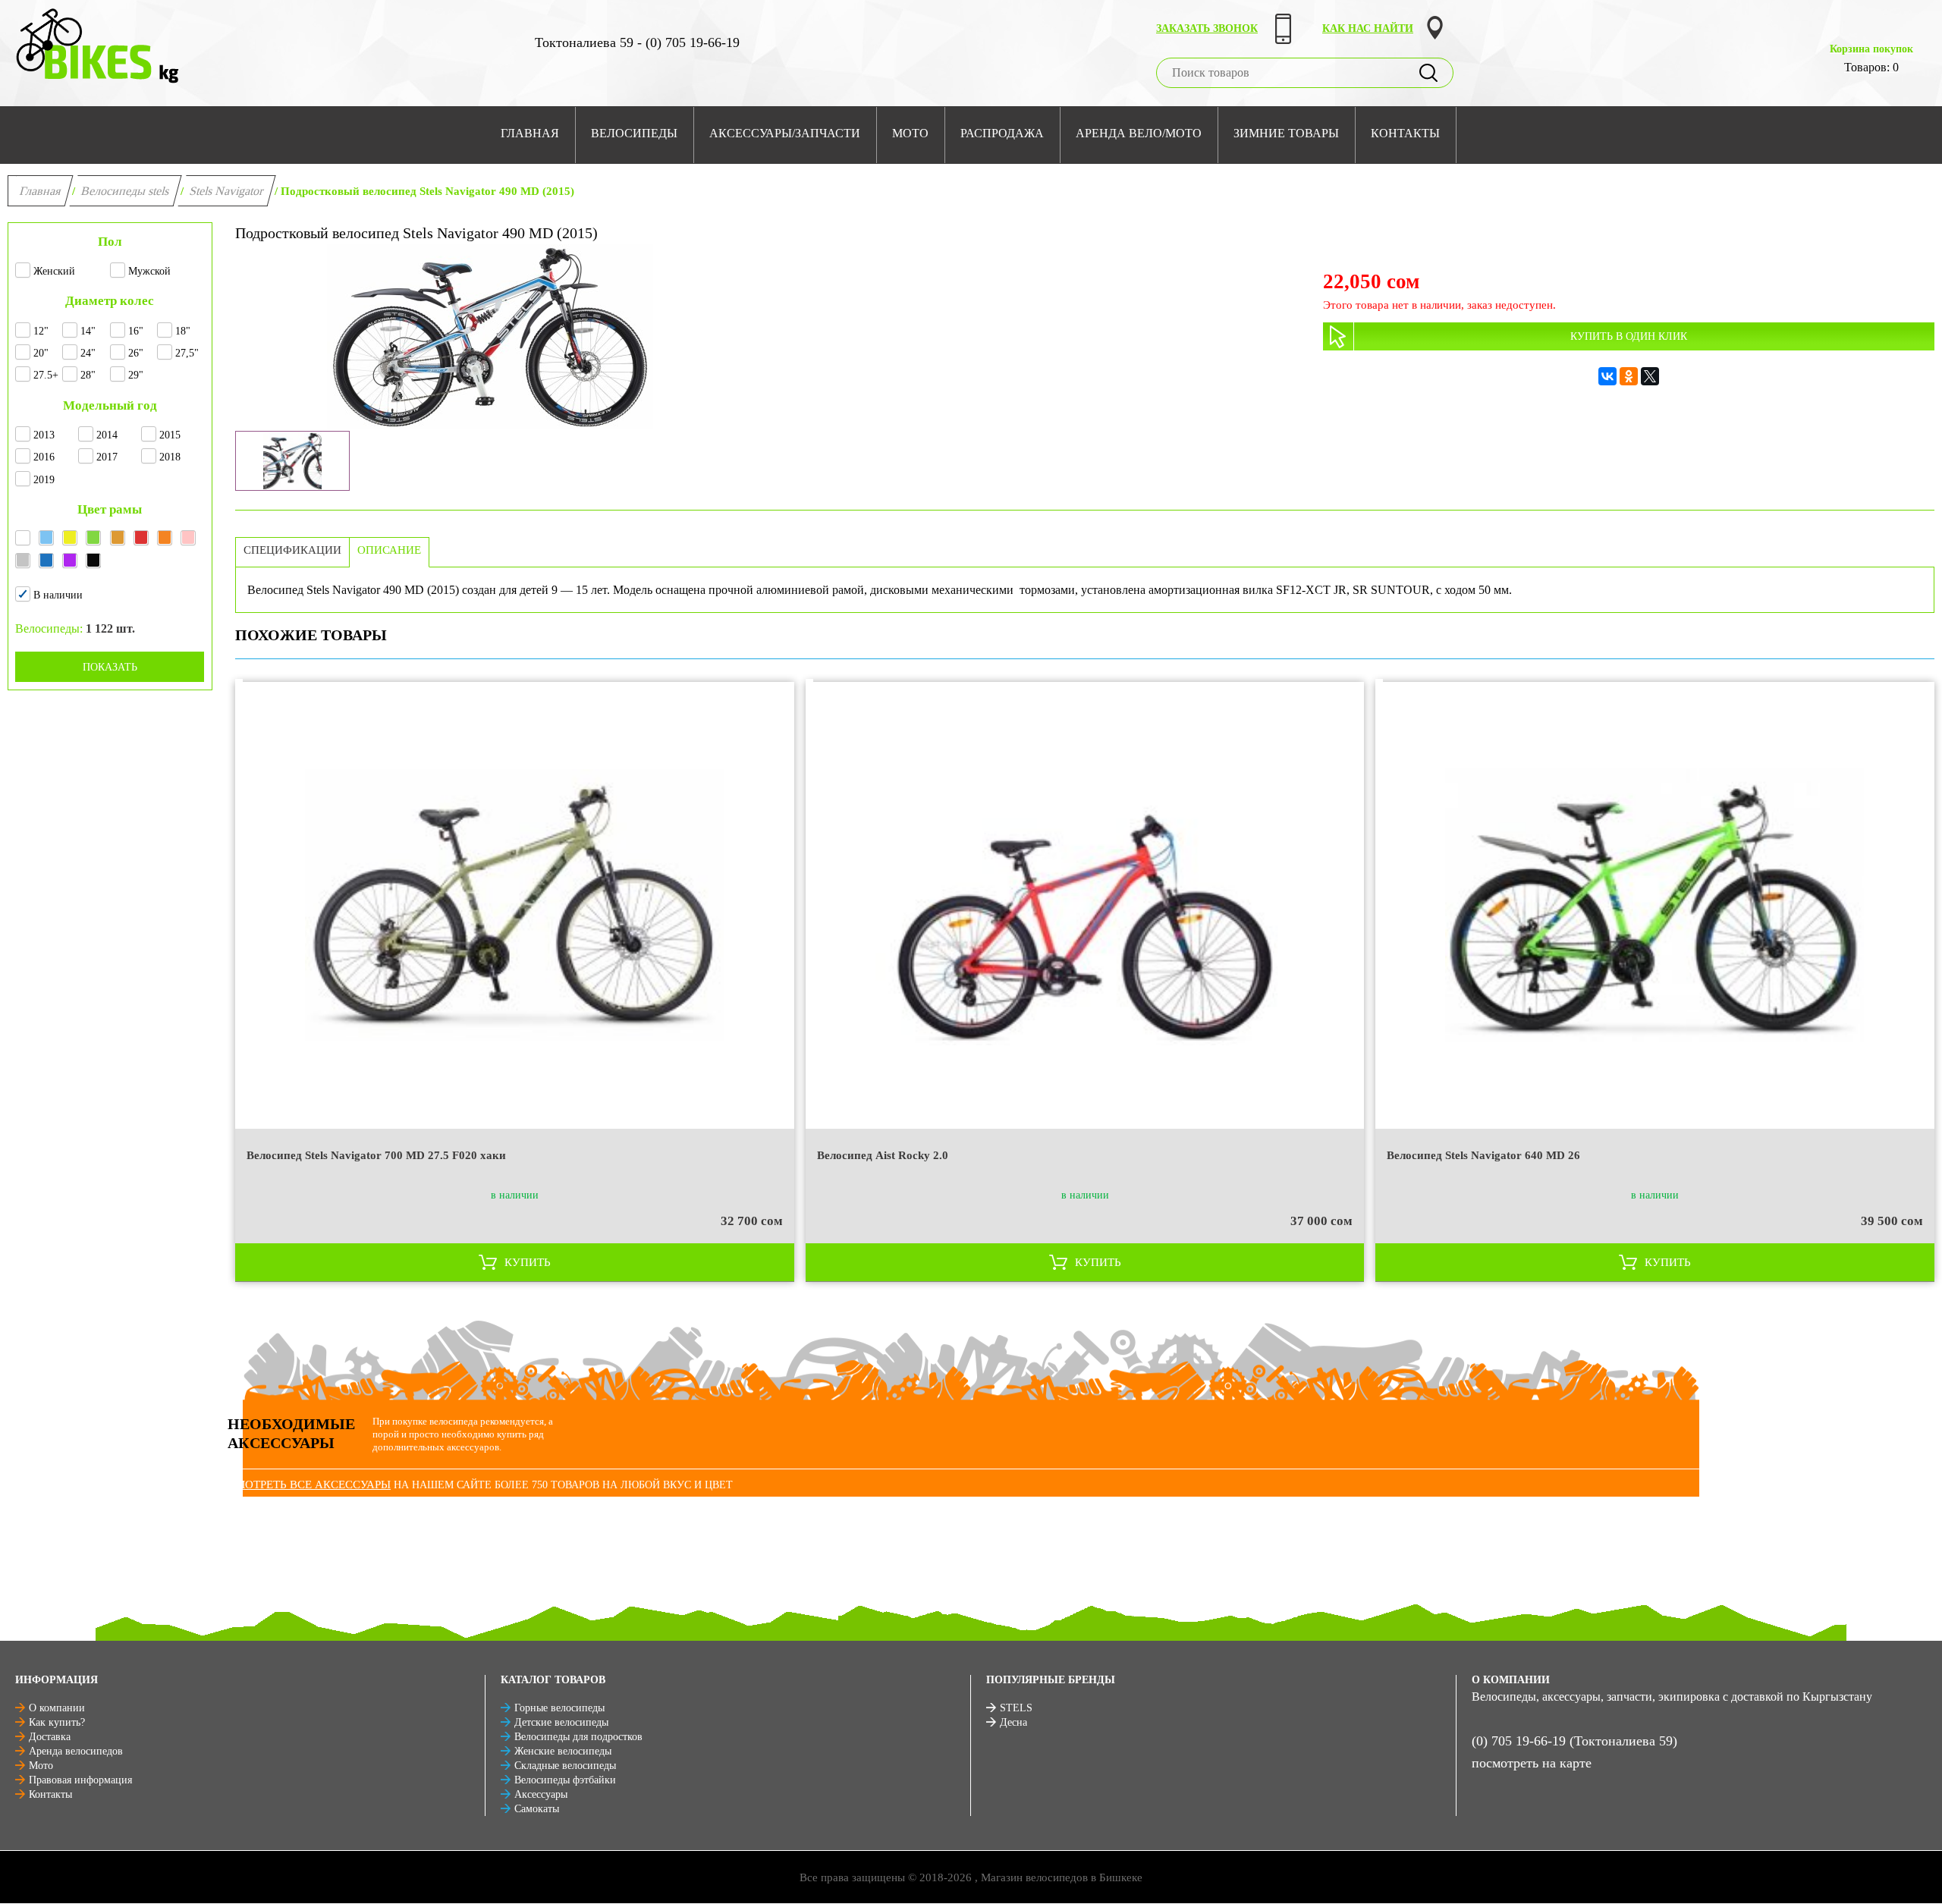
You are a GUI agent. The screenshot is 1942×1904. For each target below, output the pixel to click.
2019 (44, 480)
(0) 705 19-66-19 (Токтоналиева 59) (1574, 1741)
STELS (1016, 1708)
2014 (107, 435)
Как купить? (57, 1722)
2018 (170, 457)
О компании (57, 1708)
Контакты (50, 1794)
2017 (107, 457)
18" (183, 331)
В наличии (58, 595)
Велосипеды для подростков (578, 1737)
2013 (44, 435)
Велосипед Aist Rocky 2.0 (883, 1155)
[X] (1650, 376)
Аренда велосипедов (76, 1751)
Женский (54, 271)
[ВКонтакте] (1607, 376)
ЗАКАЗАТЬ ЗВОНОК (1207, 28)
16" (136, 331)
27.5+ (46, 375)
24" (88, 353)
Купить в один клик (1629, 336)
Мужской (149, 271)
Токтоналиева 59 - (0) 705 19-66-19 (637, 42)
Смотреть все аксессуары (309, 1485)
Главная (41, 191)
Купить (528, 1262)
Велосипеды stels (126, 191)
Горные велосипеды (559, 1708)
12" (41, 331)
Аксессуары (541, 1794)
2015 (170, 435)
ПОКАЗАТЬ (110, 667)
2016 (44, 457)
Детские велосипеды (561, 1722)
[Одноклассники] (1629, 376)
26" (136, 353)
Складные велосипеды (565, 1766)
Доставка (50, 1737)
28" (88, 375)
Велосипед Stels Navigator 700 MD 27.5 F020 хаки (376, 1155)
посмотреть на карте (1532, 1763)
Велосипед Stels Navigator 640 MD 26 (1483, 1155)
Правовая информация (80, 1780)
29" (136, 375)
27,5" (187, 353)
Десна (1013, 1722)
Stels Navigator (227, 191)
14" (88, 331)
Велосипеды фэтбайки (565, 1780)
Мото (41, 1766)
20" (41, 353)
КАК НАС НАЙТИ (1368, 28)
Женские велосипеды (563, 1751)
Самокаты (537, 1809)
